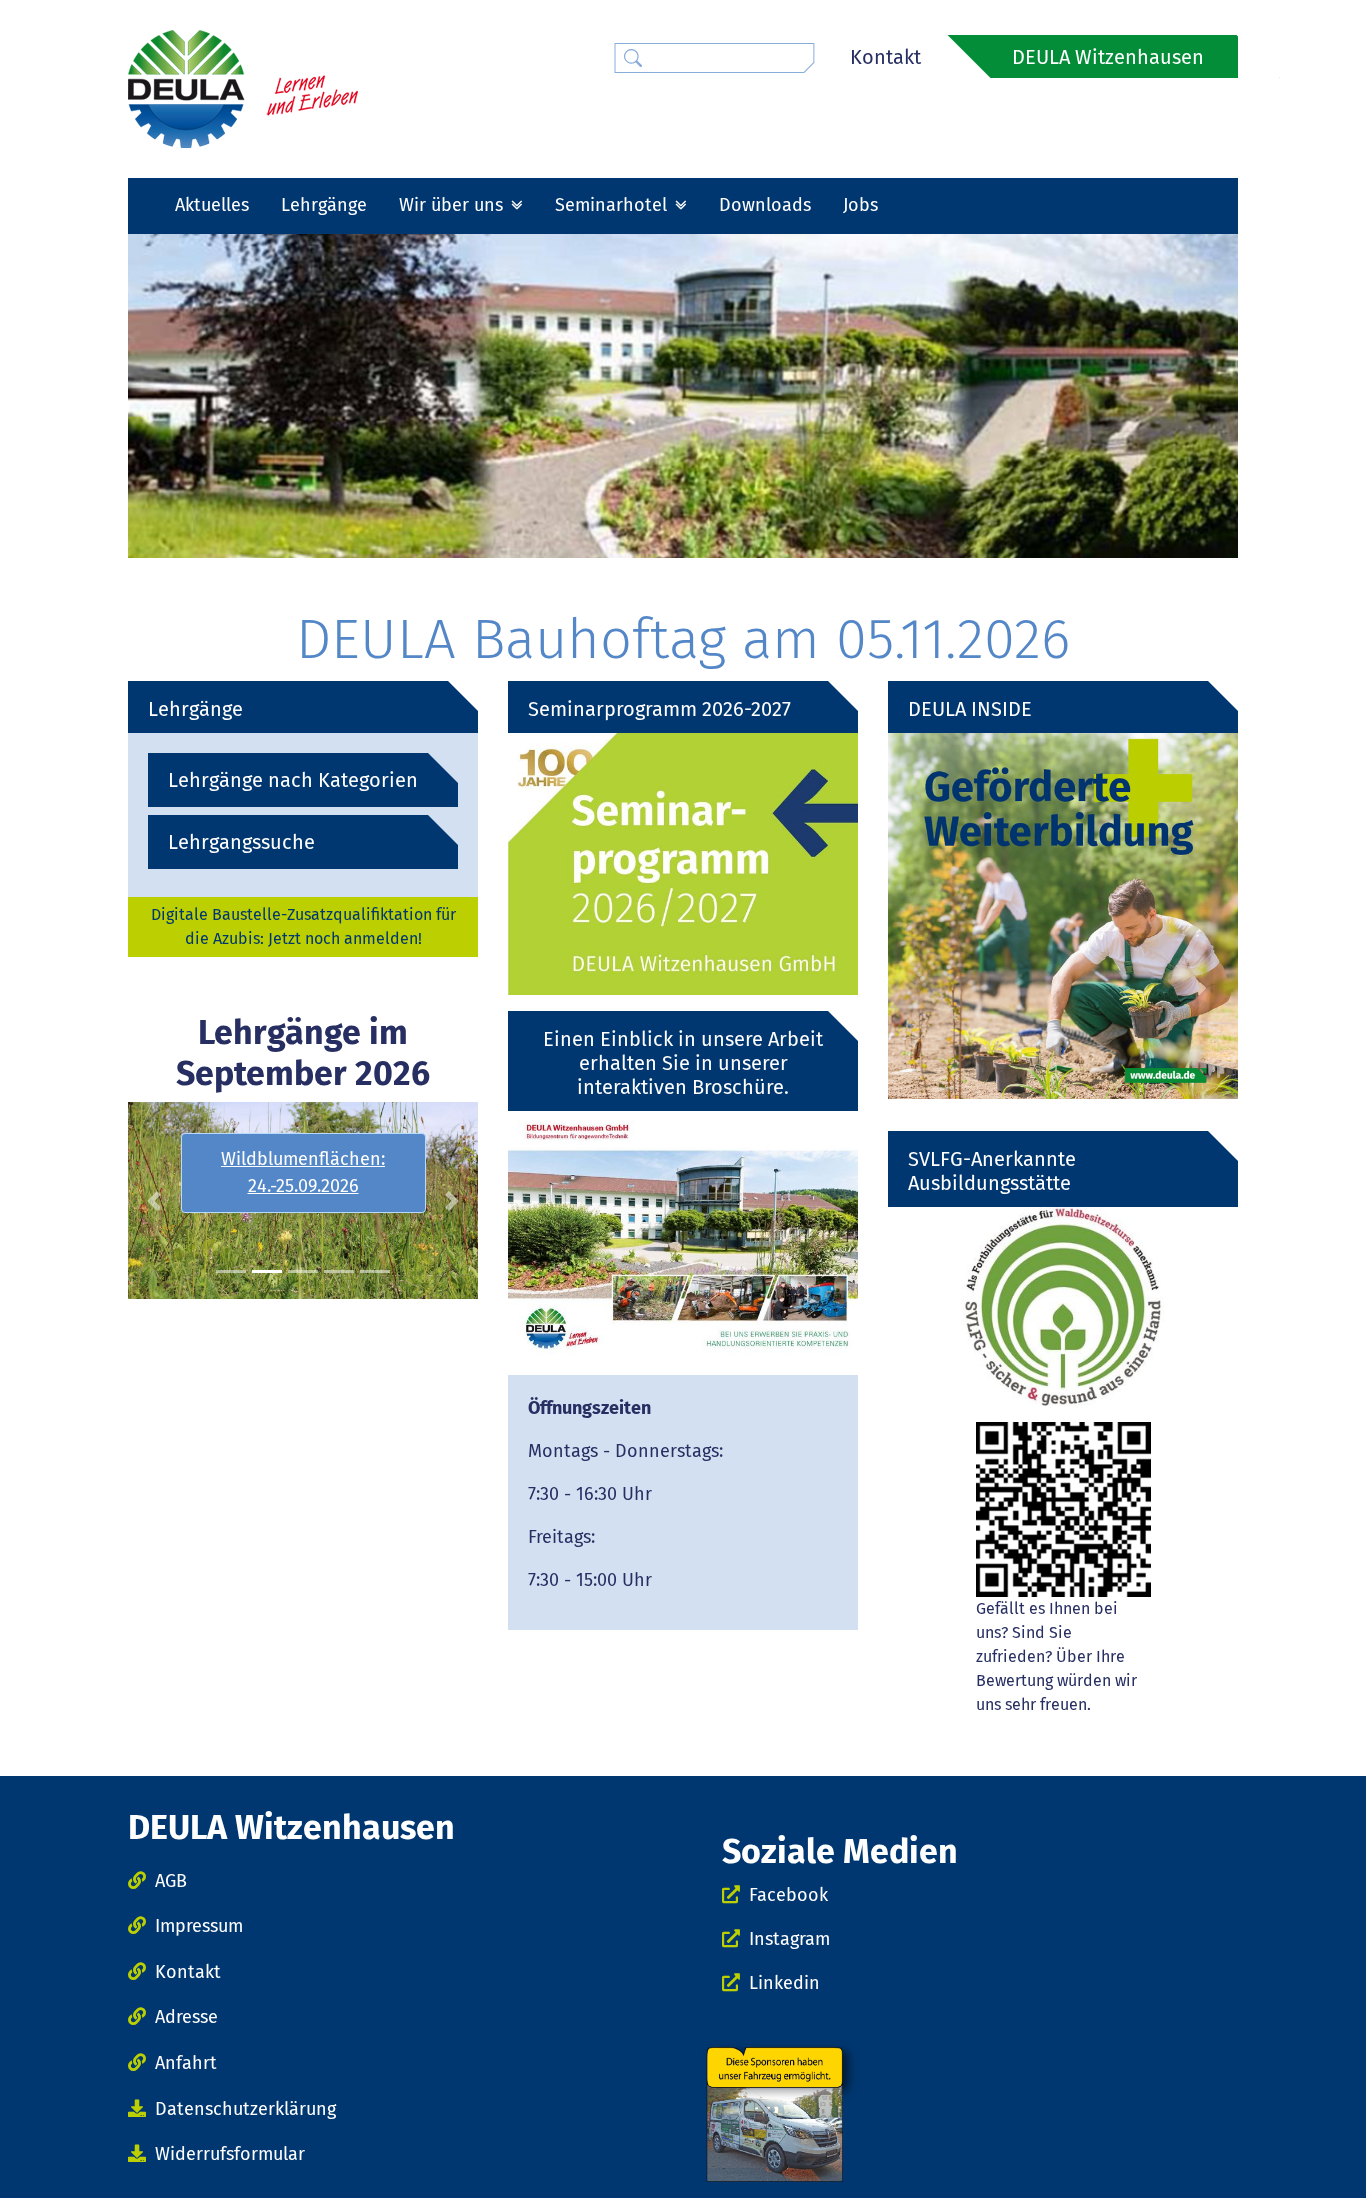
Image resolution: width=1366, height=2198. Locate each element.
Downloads (765, 205)
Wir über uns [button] (453, 205)
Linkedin (784, 1983)
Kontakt (885, 57)
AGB (171, 1881)
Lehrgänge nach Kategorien (293, 780)
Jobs (860, 205)
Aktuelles (212, 205)
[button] (154, 1200)
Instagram (789, 1939)
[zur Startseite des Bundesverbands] (243, 88)
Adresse (186, 2017)
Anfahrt (186, 2063)
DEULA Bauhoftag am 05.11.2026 (683, 639)
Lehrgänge (324, 205)
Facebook (788, 1895)
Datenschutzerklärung (245, 2109)
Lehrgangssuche (241, 842)
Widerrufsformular (230, 2154)
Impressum (199, 1926)
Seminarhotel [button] (613, 205)
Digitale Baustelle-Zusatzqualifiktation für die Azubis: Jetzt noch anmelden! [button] (303, 926)
